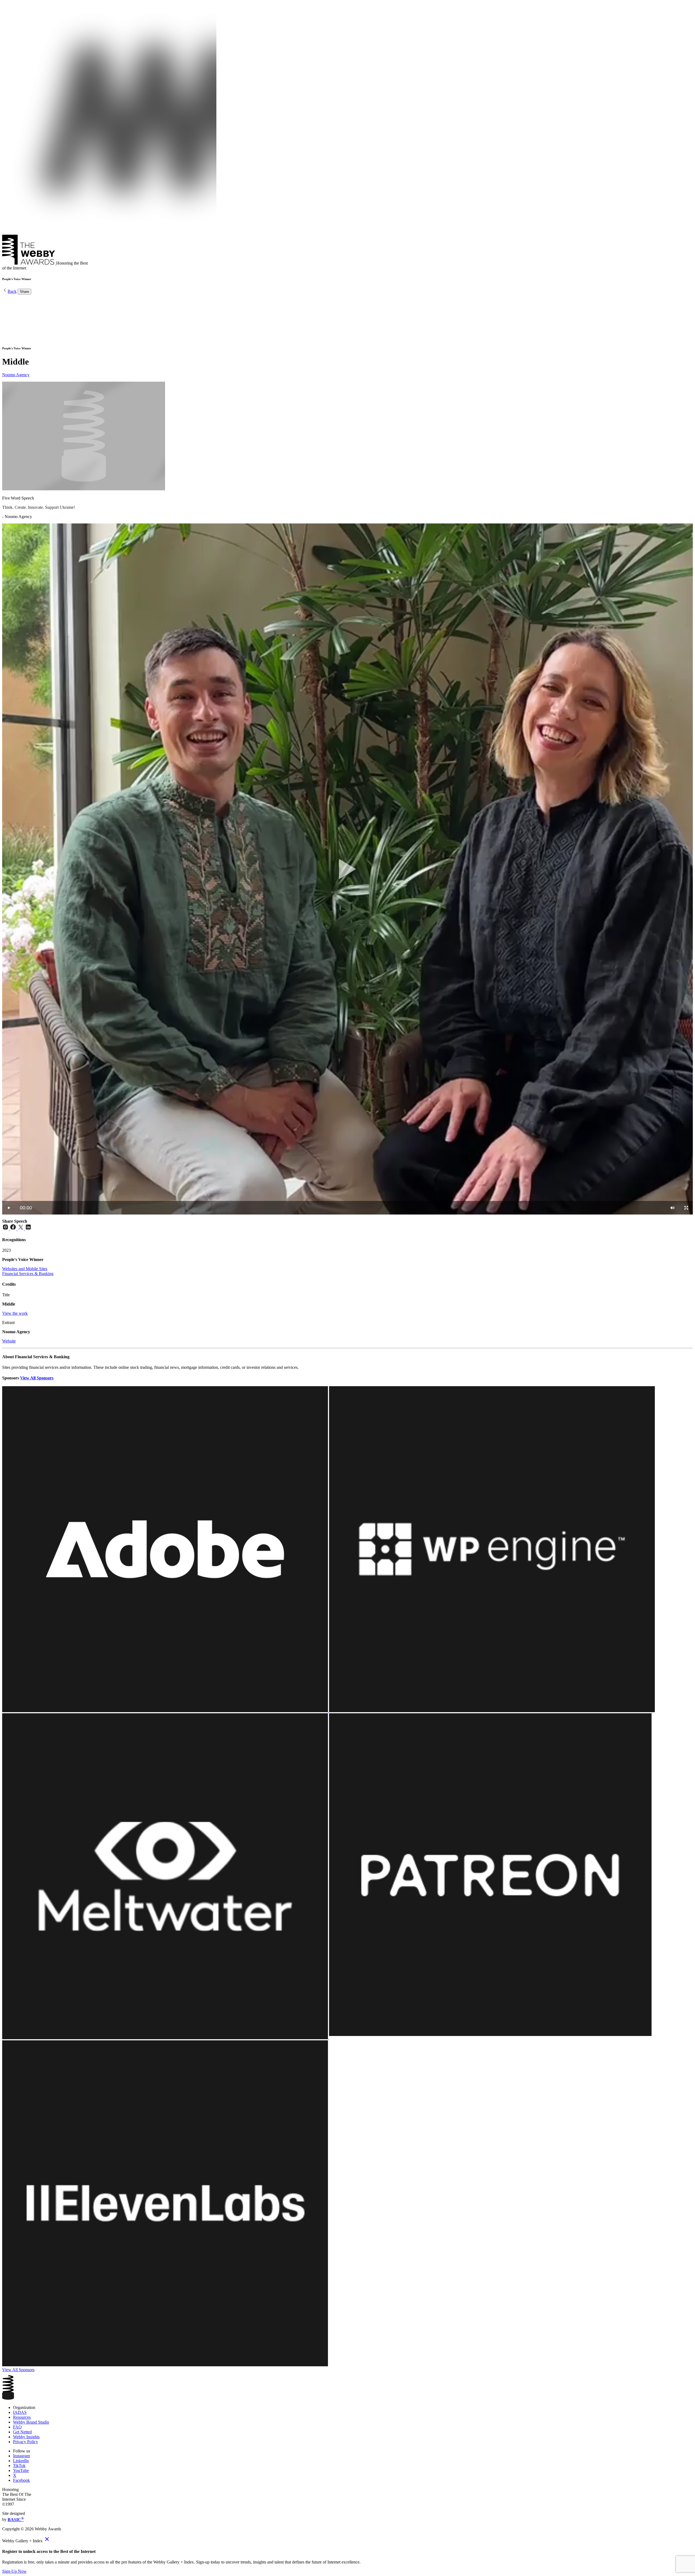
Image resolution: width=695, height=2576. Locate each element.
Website (9, 1341)
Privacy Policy (26, 2442)
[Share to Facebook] (14, 1229)
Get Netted (22, 2432)
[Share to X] (21, 1229)
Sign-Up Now (14, 2571)
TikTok (19, 2466)
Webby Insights (26, 2437)
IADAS (20, 2412)
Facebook (21, 2480)
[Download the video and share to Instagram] (6, 1229)
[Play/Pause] (9, 1208)
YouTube (21, 2470)
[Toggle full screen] (686, 1208)
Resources (22, 2417)
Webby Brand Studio (31, 2422)
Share (24, 292)
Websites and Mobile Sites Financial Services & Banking (28, 1271)
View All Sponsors (37, 1378)
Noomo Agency (16, 375)
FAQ (17, 2427)
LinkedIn (21, 2461)
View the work (15, 1313)
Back (12, 291)
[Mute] (672, 1208)
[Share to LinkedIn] (28, 1229)
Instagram (21, 2456)
